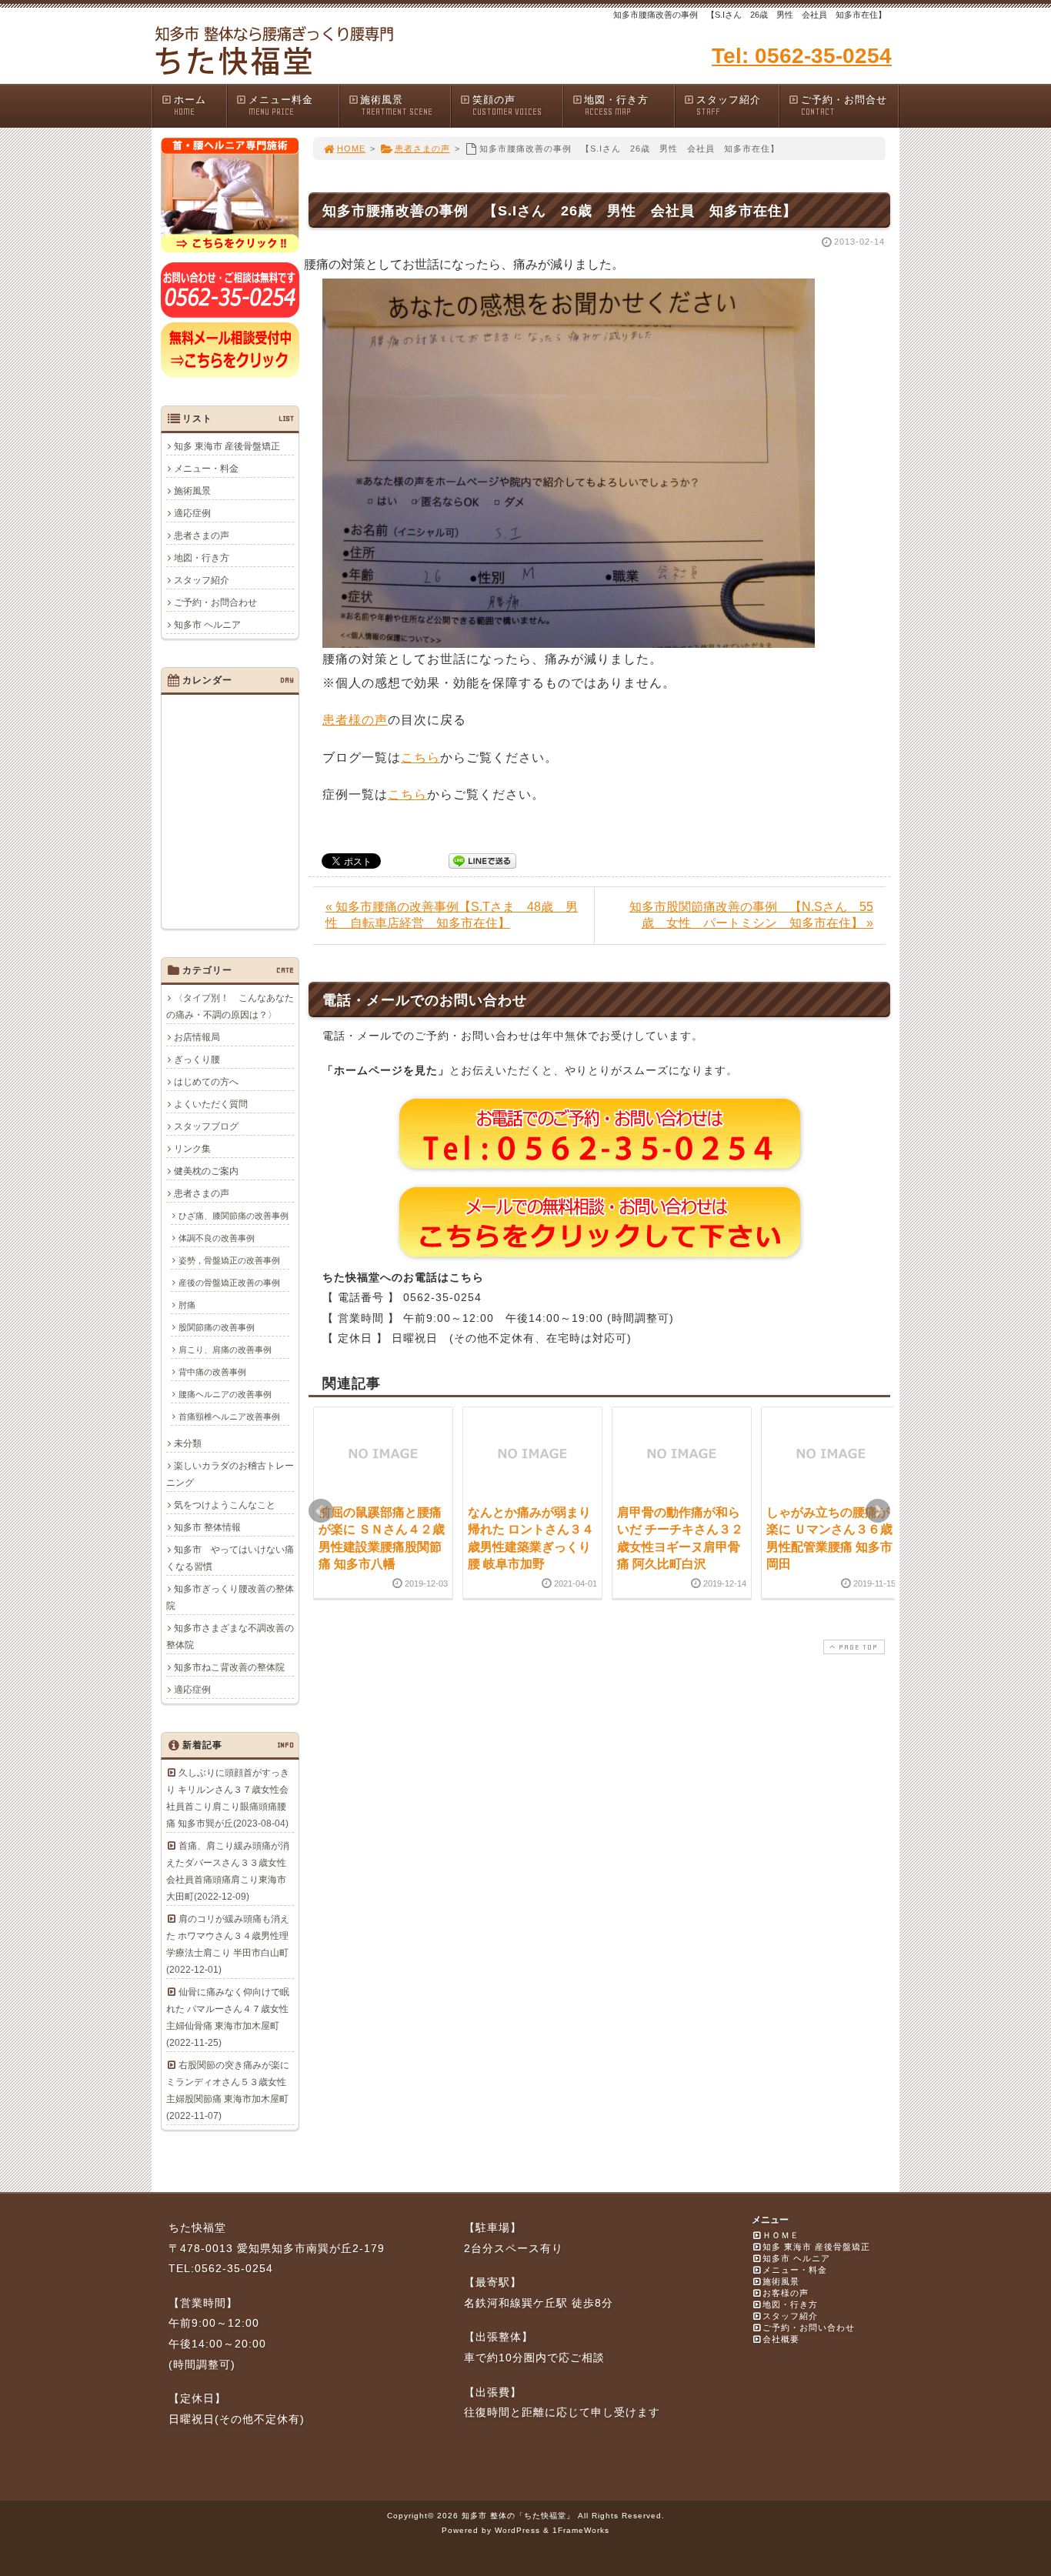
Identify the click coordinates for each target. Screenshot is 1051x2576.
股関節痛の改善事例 (217, 1327)
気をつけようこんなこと (225, 1505)
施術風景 (396, 105)
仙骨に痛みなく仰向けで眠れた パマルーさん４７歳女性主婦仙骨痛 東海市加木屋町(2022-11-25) (228, 2017)
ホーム (190, 105)
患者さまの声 (422, 148)
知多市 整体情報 (207, 1527)
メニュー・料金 (206, 469)
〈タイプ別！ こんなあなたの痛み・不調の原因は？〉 (230, 1006)
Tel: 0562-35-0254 (802, 56)
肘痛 (187, 1305)
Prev (321, 1511)
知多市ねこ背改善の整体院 (229, 1667)
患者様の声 (355, 720)
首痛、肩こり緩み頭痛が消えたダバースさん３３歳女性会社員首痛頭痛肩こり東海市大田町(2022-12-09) (228, 1871)
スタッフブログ (206, 1126)
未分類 (188, 1443)
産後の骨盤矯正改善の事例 (229, 1283)
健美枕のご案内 (206, 1171)
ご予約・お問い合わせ (809, 2327)
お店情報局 (197, 1037)
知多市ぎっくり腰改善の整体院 (230, 1597)
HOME (351, 148)
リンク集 (192, 1149)
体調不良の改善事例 (217, 1238)
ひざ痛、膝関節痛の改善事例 (234, 1216)
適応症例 (192, 513)
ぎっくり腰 (197, 1059)
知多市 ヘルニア (207, 625)
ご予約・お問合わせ (215, 602)
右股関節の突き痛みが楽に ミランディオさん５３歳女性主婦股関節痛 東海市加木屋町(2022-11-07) (228, 2090)
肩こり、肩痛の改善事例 (225, 1350)
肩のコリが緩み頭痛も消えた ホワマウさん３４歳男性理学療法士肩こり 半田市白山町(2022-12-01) (228, 1944)
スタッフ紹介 (729, 105)
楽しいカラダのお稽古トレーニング (230, 1474)
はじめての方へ (206, 1082)
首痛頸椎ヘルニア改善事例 (229, 1416)
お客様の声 (786, 2293)
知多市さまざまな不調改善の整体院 (230, 1637)
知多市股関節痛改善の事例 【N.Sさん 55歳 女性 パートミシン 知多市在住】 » (751, 915)
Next (878, 1511)
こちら (420, 757)
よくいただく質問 (211, 1104)
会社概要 (781, 2339)
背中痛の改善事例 (212, 1372)
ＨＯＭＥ (781, 2235)
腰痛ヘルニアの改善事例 (225, 1394)
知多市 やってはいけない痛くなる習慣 (230, 1558)
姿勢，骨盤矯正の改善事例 (229, 1260)
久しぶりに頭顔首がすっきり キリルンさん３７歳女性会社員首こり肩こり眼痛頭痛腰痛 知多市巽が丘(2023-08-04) (228, 1798)
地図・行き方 (616, 105)
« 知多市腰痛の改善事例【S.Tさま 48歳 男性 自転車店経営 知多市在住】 (452, 915)
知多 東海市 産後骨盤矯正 (227, 446)
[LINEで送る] (482, 860)
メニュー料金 (281, 105)
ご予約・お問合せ (844, 105)
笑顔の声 (507, 105)
